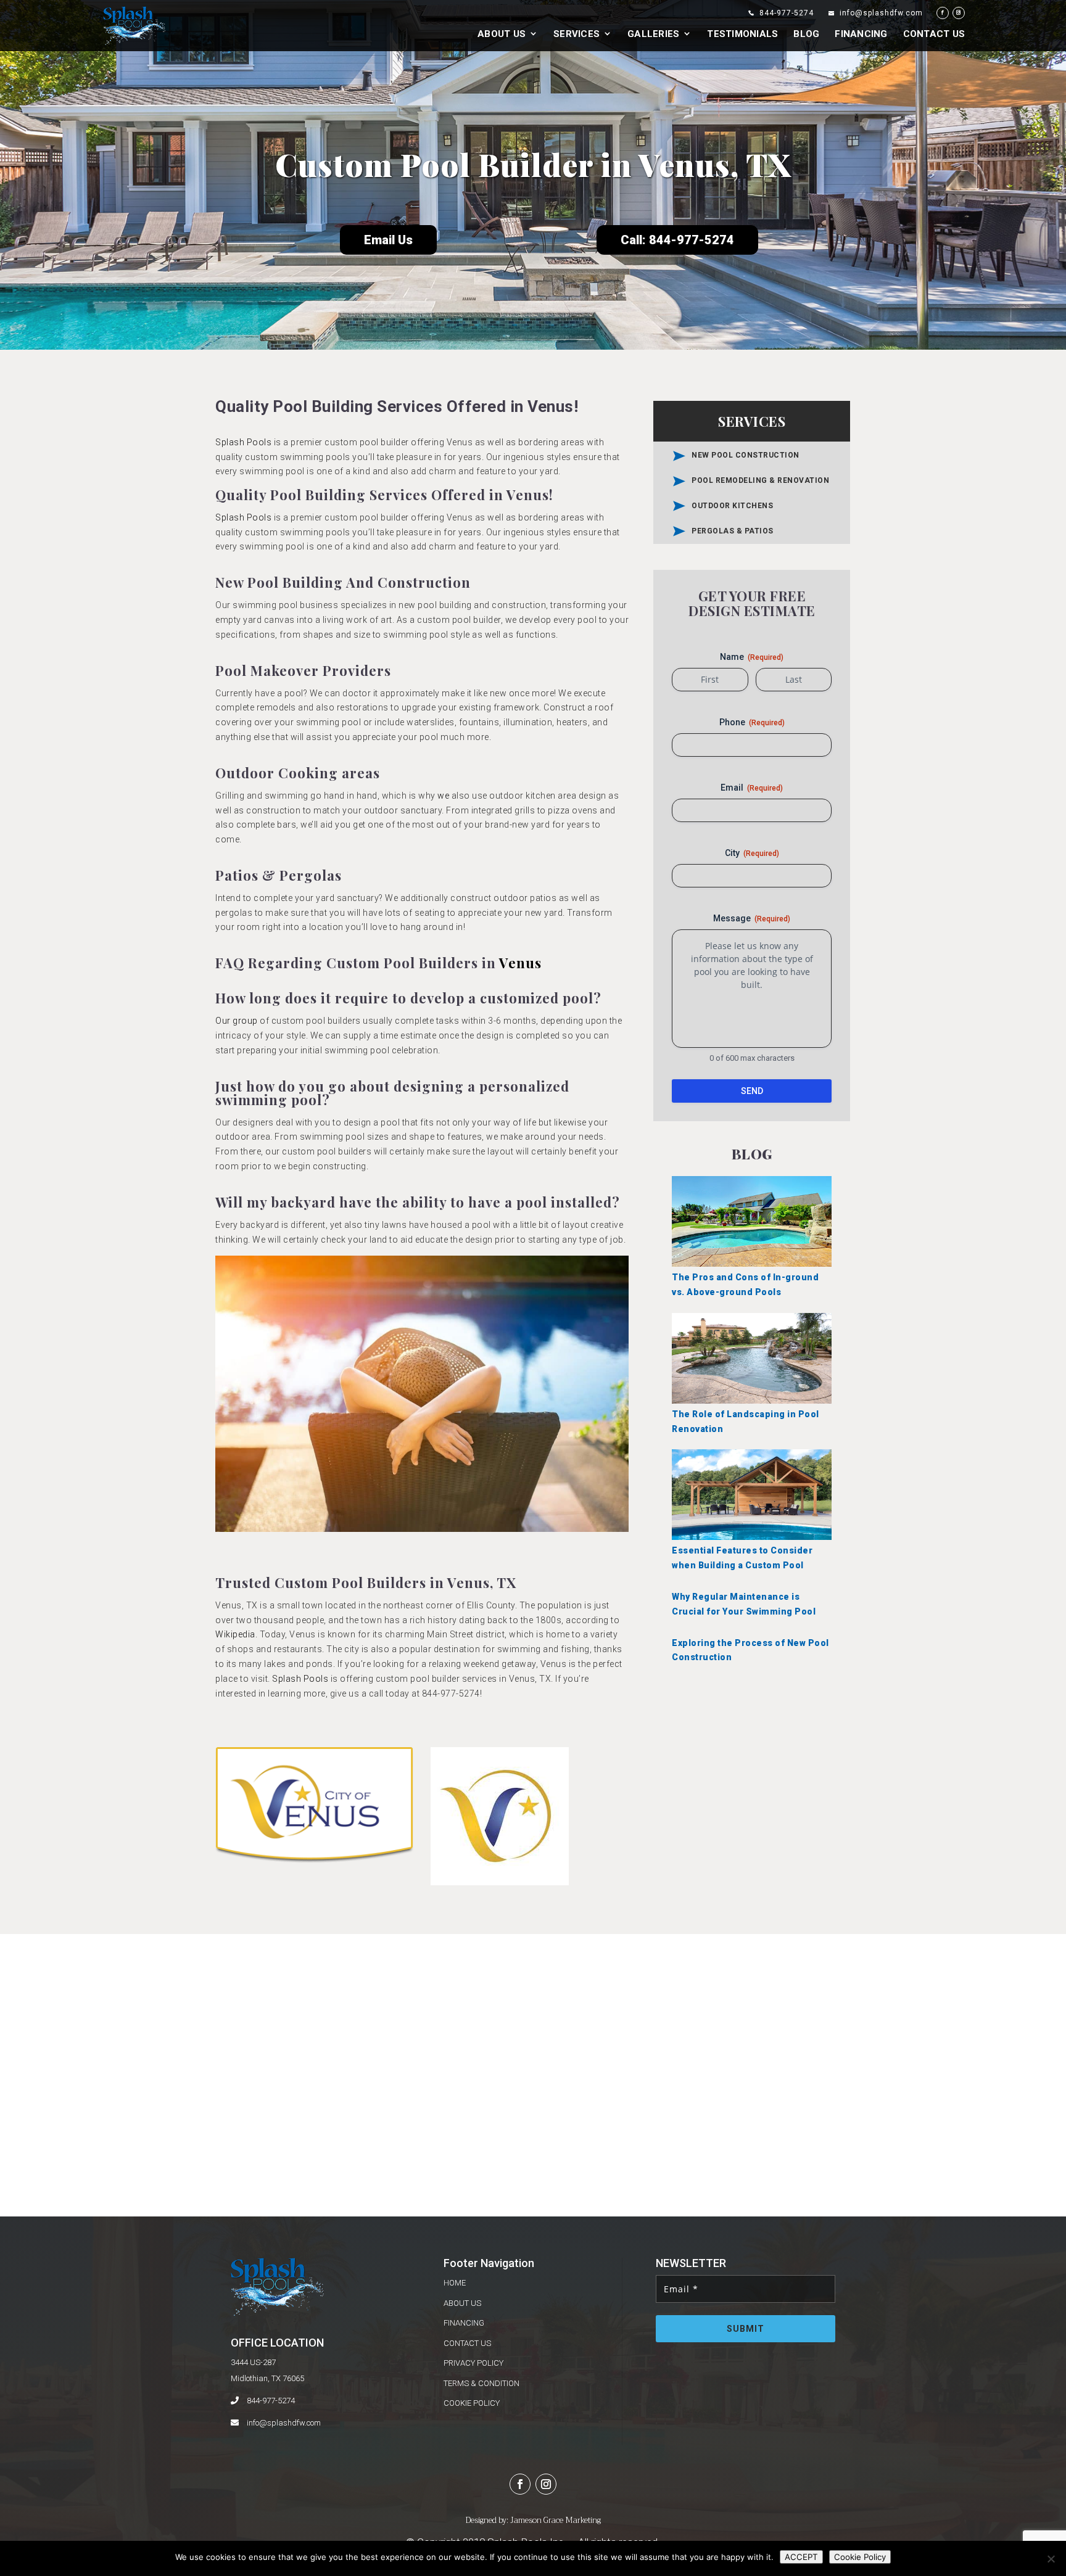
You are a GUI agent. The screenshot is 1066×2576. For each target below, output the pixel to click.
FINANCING (861, 35)
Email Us (388, 240)
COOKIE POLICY (472, 2403)
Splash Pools (243, 442)
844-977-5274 (271, 2401)
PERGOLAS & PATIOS (733, 531)
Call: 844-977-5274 (677, 240)
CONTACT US (934, 35)
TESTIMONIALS (742, 35)
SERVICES (576, 35)
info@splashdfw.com (284, 2423)
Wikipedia (235, 1634)
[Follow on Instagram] (546, 2484)
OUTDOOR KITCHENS (732, 506)
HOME (455, 2283)
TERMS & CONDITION (481, 2383)
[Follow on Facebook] (520, 2484)
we (443, 796)
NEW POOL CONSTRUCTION (746, 455)
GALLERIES (653, 35)
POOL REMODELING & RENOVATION (760, 480)
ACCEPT (801, 2557)
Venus (520, 963)
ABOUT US (502, 35)
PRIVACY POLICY (473, 2363)
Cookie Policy (860, 2557)
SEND (752, 1091)
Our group (237, 1021)
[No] (1051, 2559)
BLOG (806, 35)
